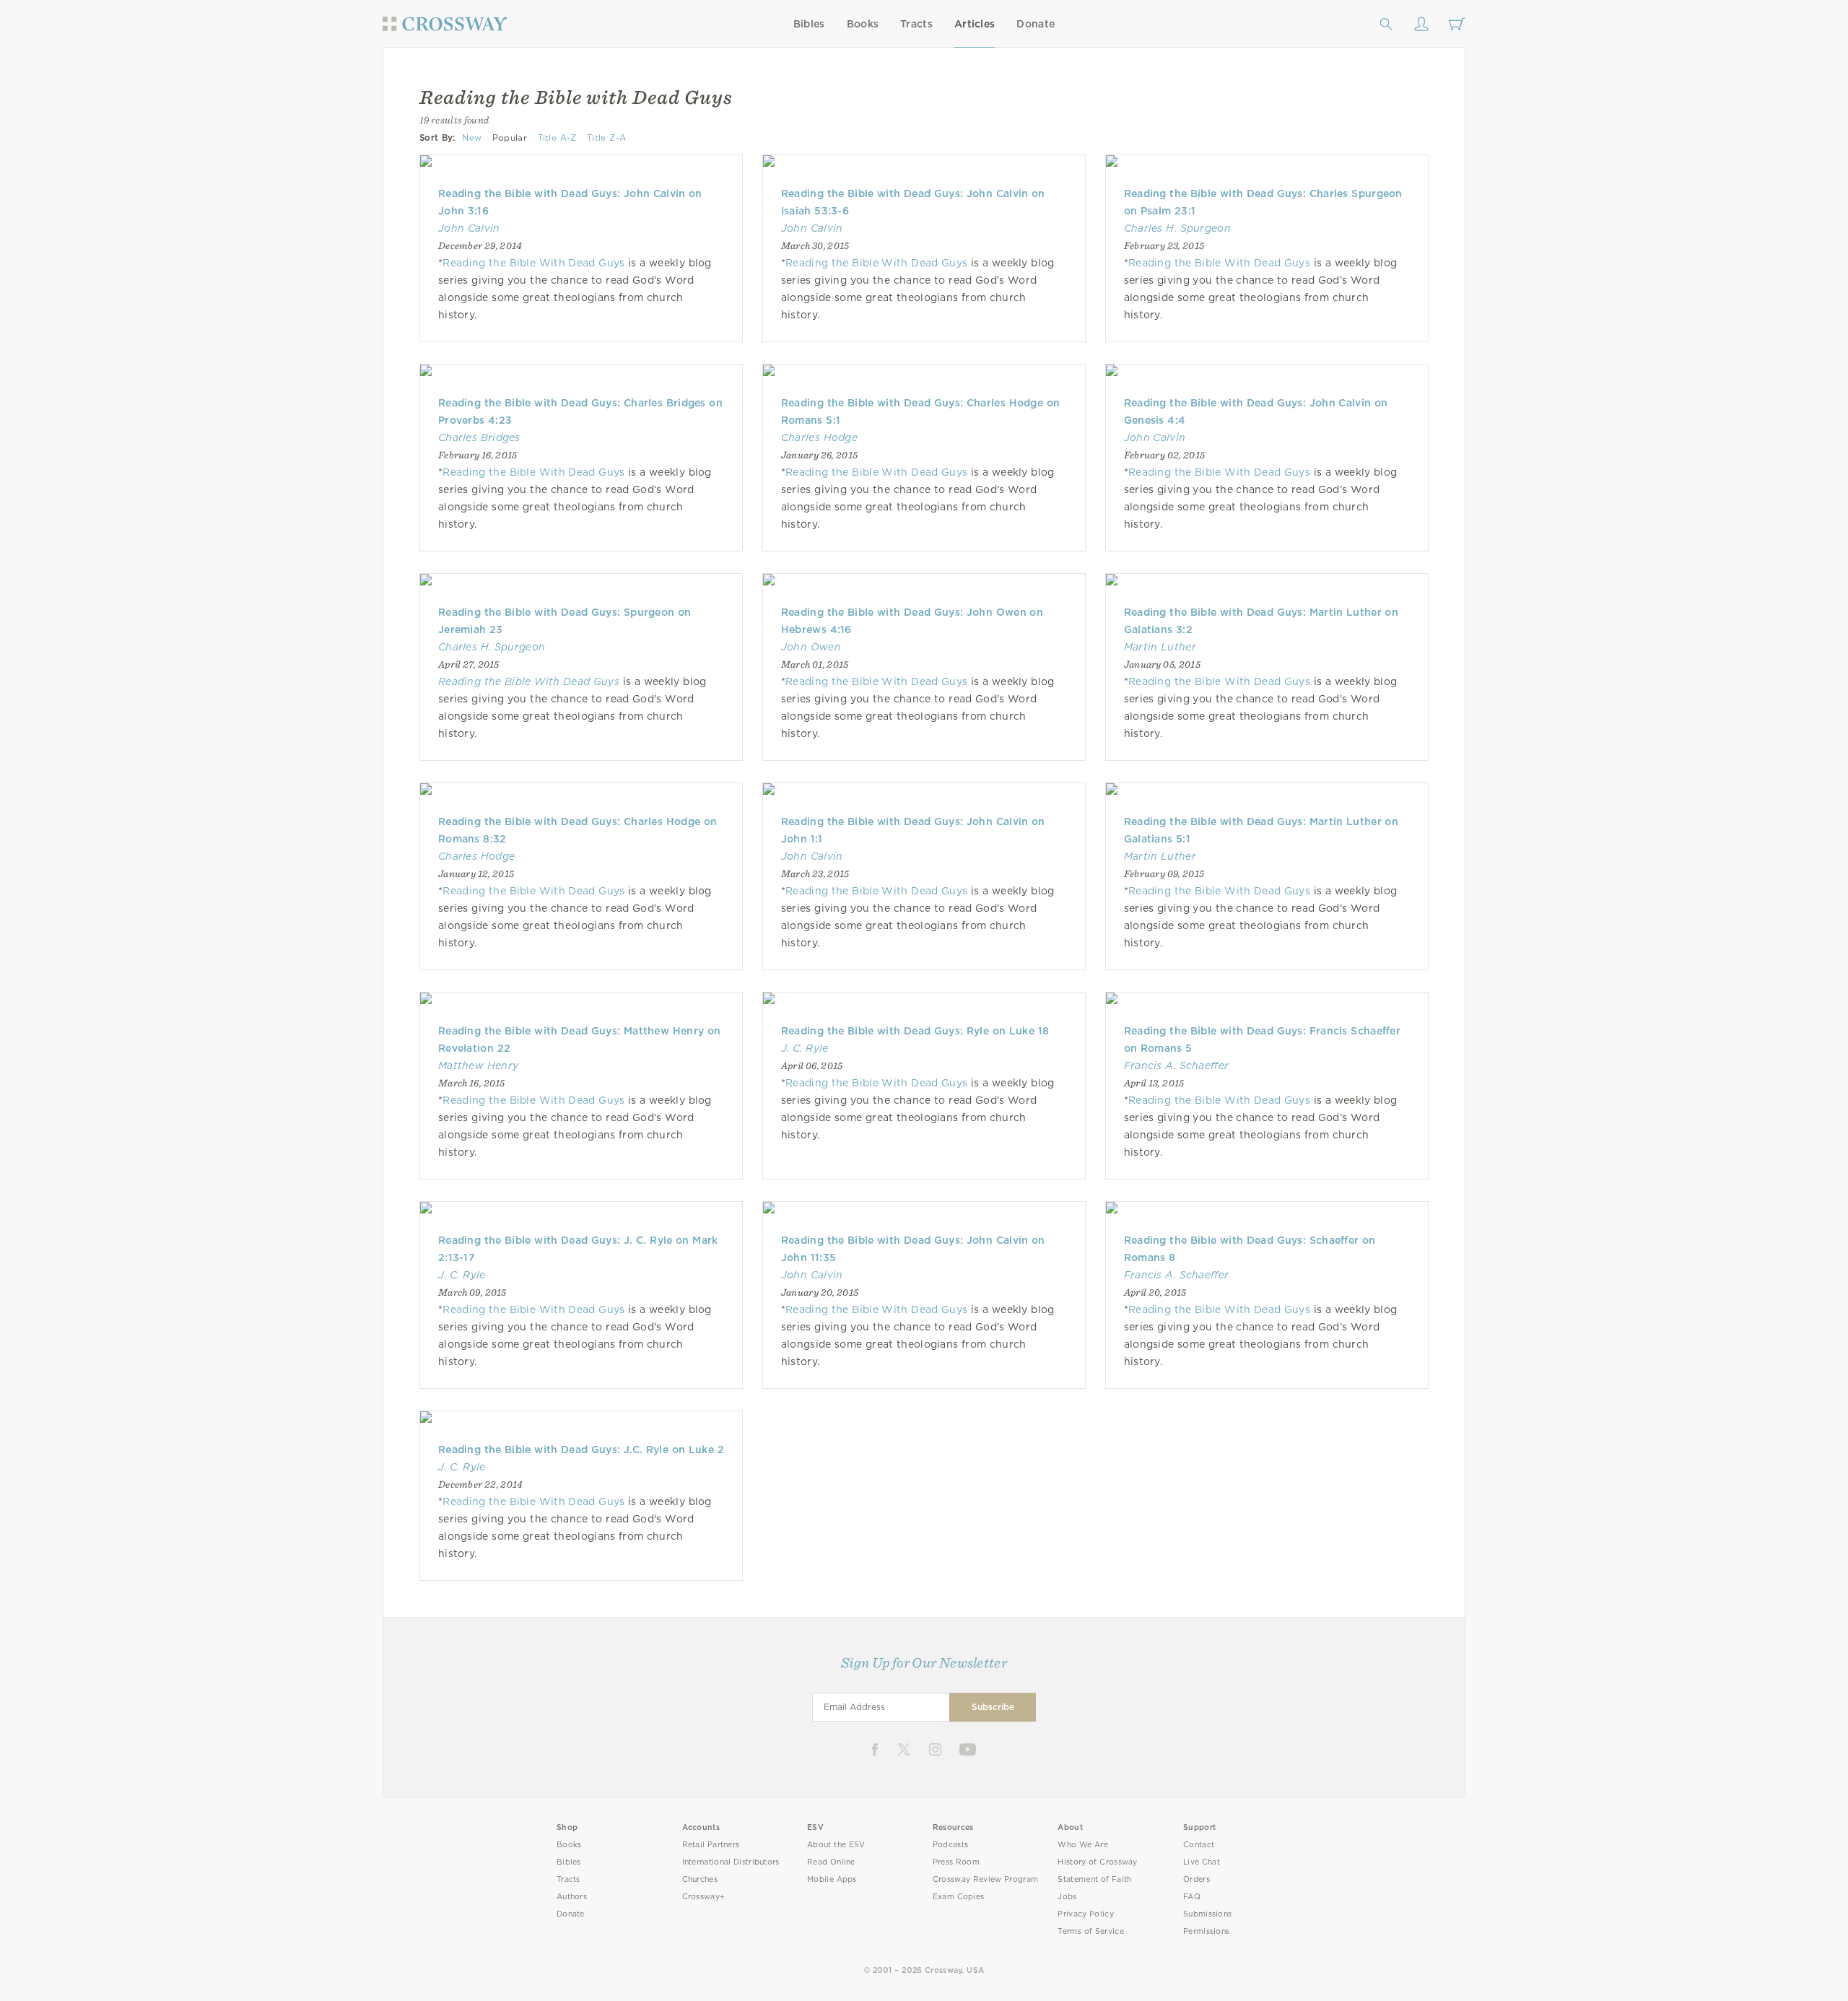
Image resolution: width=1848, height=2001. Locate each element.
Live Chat (1202, 1862)
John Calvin (469, 228)
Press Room (956, 1862)
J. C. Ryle (805, 1048)
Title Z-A (606, 138)
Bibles (809, 24)
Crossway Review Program (986, 1879)
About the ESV (836, 1845)
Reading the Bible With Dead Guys (533, 263)
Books (863, 24)
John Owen (811, 647)
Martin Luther (1160, 647)
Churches (700, 1879)
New (472, 138)
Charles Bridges (479, 437)
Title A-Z (557, 138)
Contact (1199, 1845)
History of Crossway (1097, 1862)
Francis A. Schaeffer (1177, 1065)
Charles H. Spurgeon (1177, 228)
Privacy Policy (1086, 1914)
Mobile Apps (832, 1879)
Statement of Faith (1094, 1879)
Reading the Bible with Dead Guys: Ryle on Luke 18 (915, 1031)
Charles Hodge (819, 437)
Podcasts (950, 1845)
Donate (1036, 24)
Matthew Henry (478, 1065)
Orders (1197, 1879)
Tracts (916, 24)
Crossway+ (704, 1897)
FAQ (1192, 1897)
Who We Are (1083, 1845)
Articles (975, 24)
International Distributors (731, 1862)
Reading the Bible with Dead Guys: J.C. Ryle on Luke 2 (581, 1449)
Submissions (1207, 1914)
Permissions (1206, 1931)
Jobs (1067, 1897)
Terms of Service (1090, 1931)
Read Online (831, 1862)
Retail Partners (711, 1845)
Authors (572, 1897)
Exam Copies (959, 1897)
